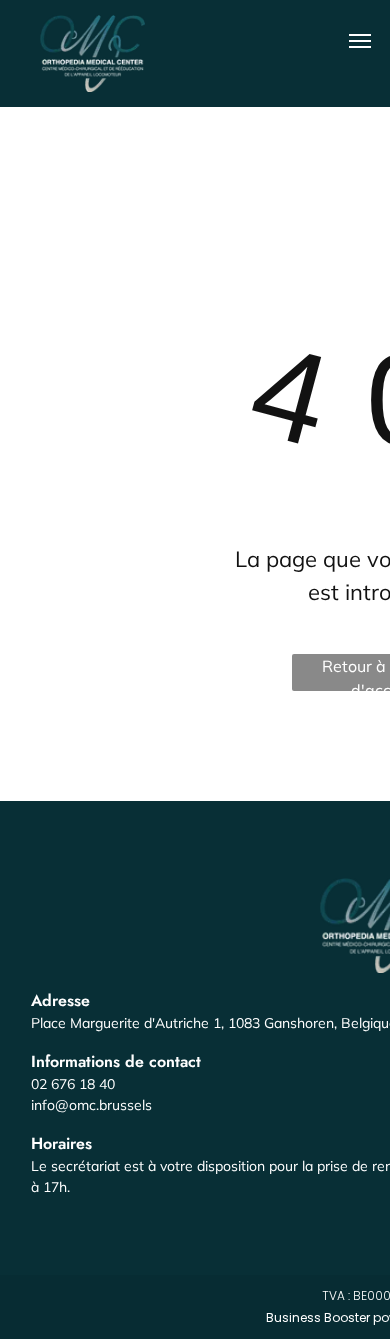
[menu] (360, 41)
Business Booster (318, 1317)
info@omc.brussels (91, 1105)
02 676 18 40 (73, 1084)
